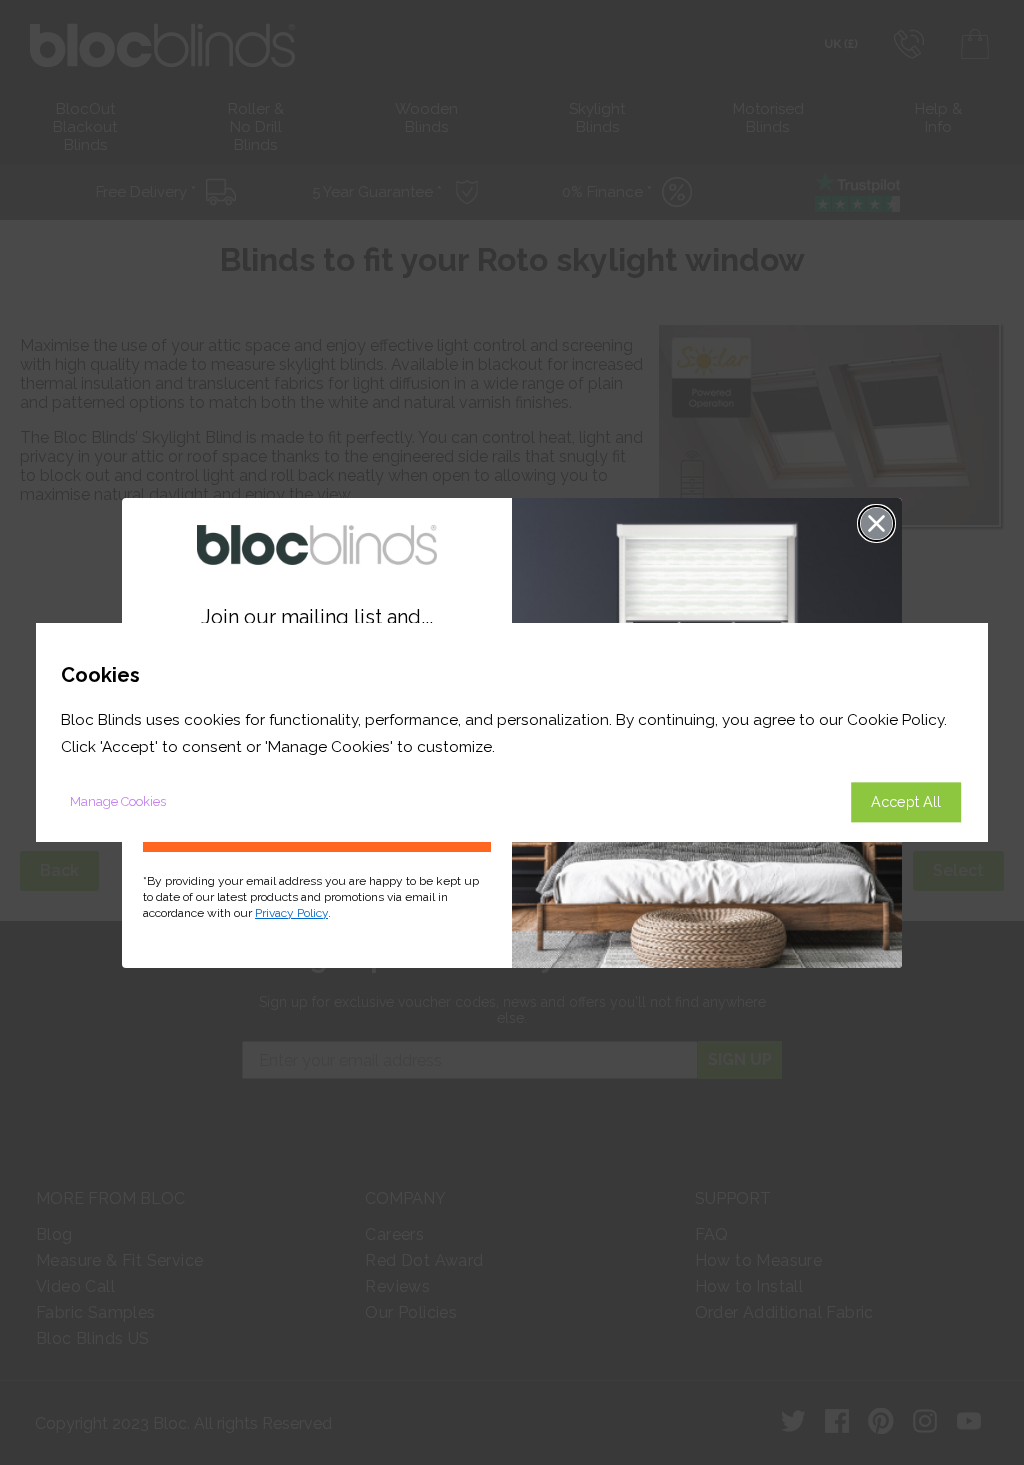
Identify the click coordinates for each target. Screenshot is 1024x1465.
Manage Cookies (118, 801)
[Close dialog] (876, 523)
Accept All (906, 801)
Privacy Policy (291, 913)
